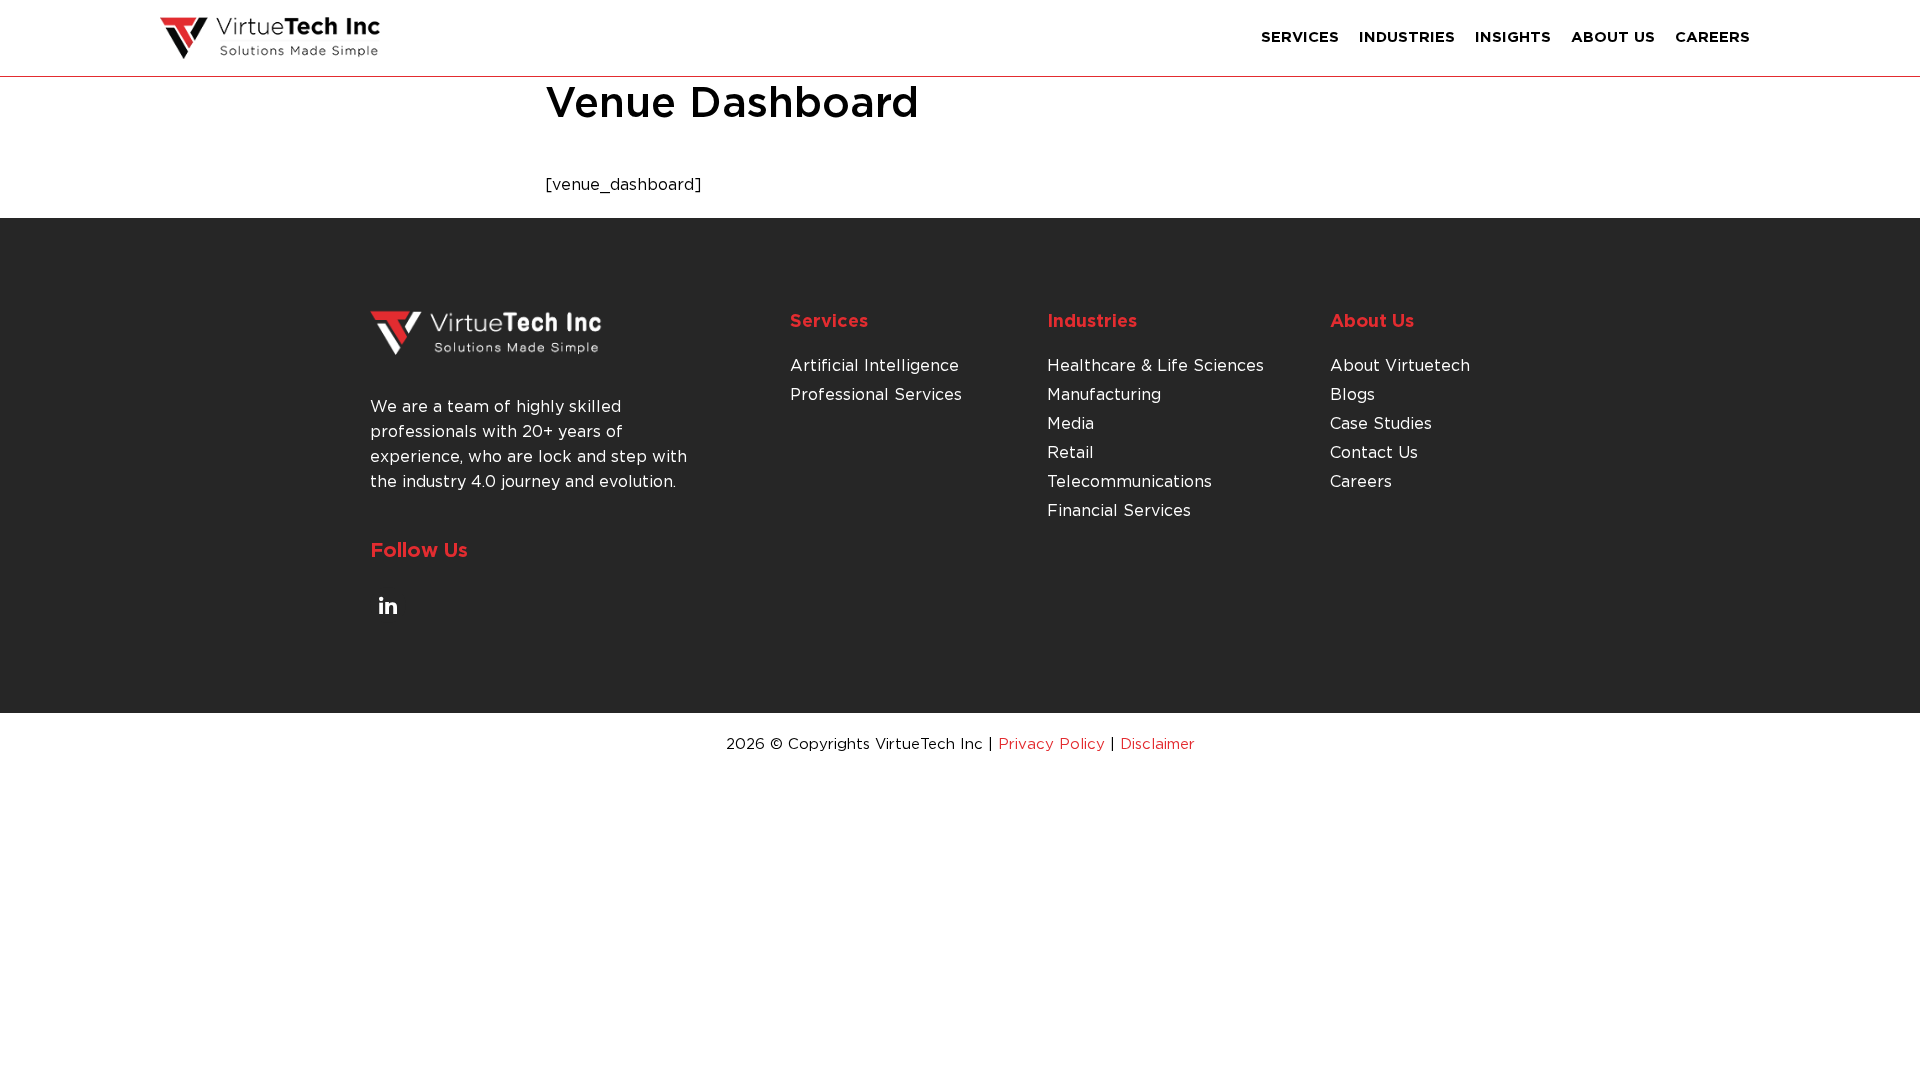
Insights (1513, 37)
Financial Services (1119, 511)
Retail (1070, 453)
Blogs (1352, 395)
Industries (1407, 37)
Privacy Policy (1051, 744)
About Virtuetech (1400, 366)
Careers (1712, 37)
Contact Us (1374, 453)
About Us (1613, 37)
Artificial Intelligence (874, 366)
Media (1070, 424)
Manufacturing (1104, 395)
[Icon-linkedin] (388, 605)
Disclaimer (1157, 744)
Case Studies (1381, 424)
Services (1300, 37)
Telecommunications (1129, 482)
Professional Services (876, 395)
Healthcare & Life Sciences (1155, 366)
